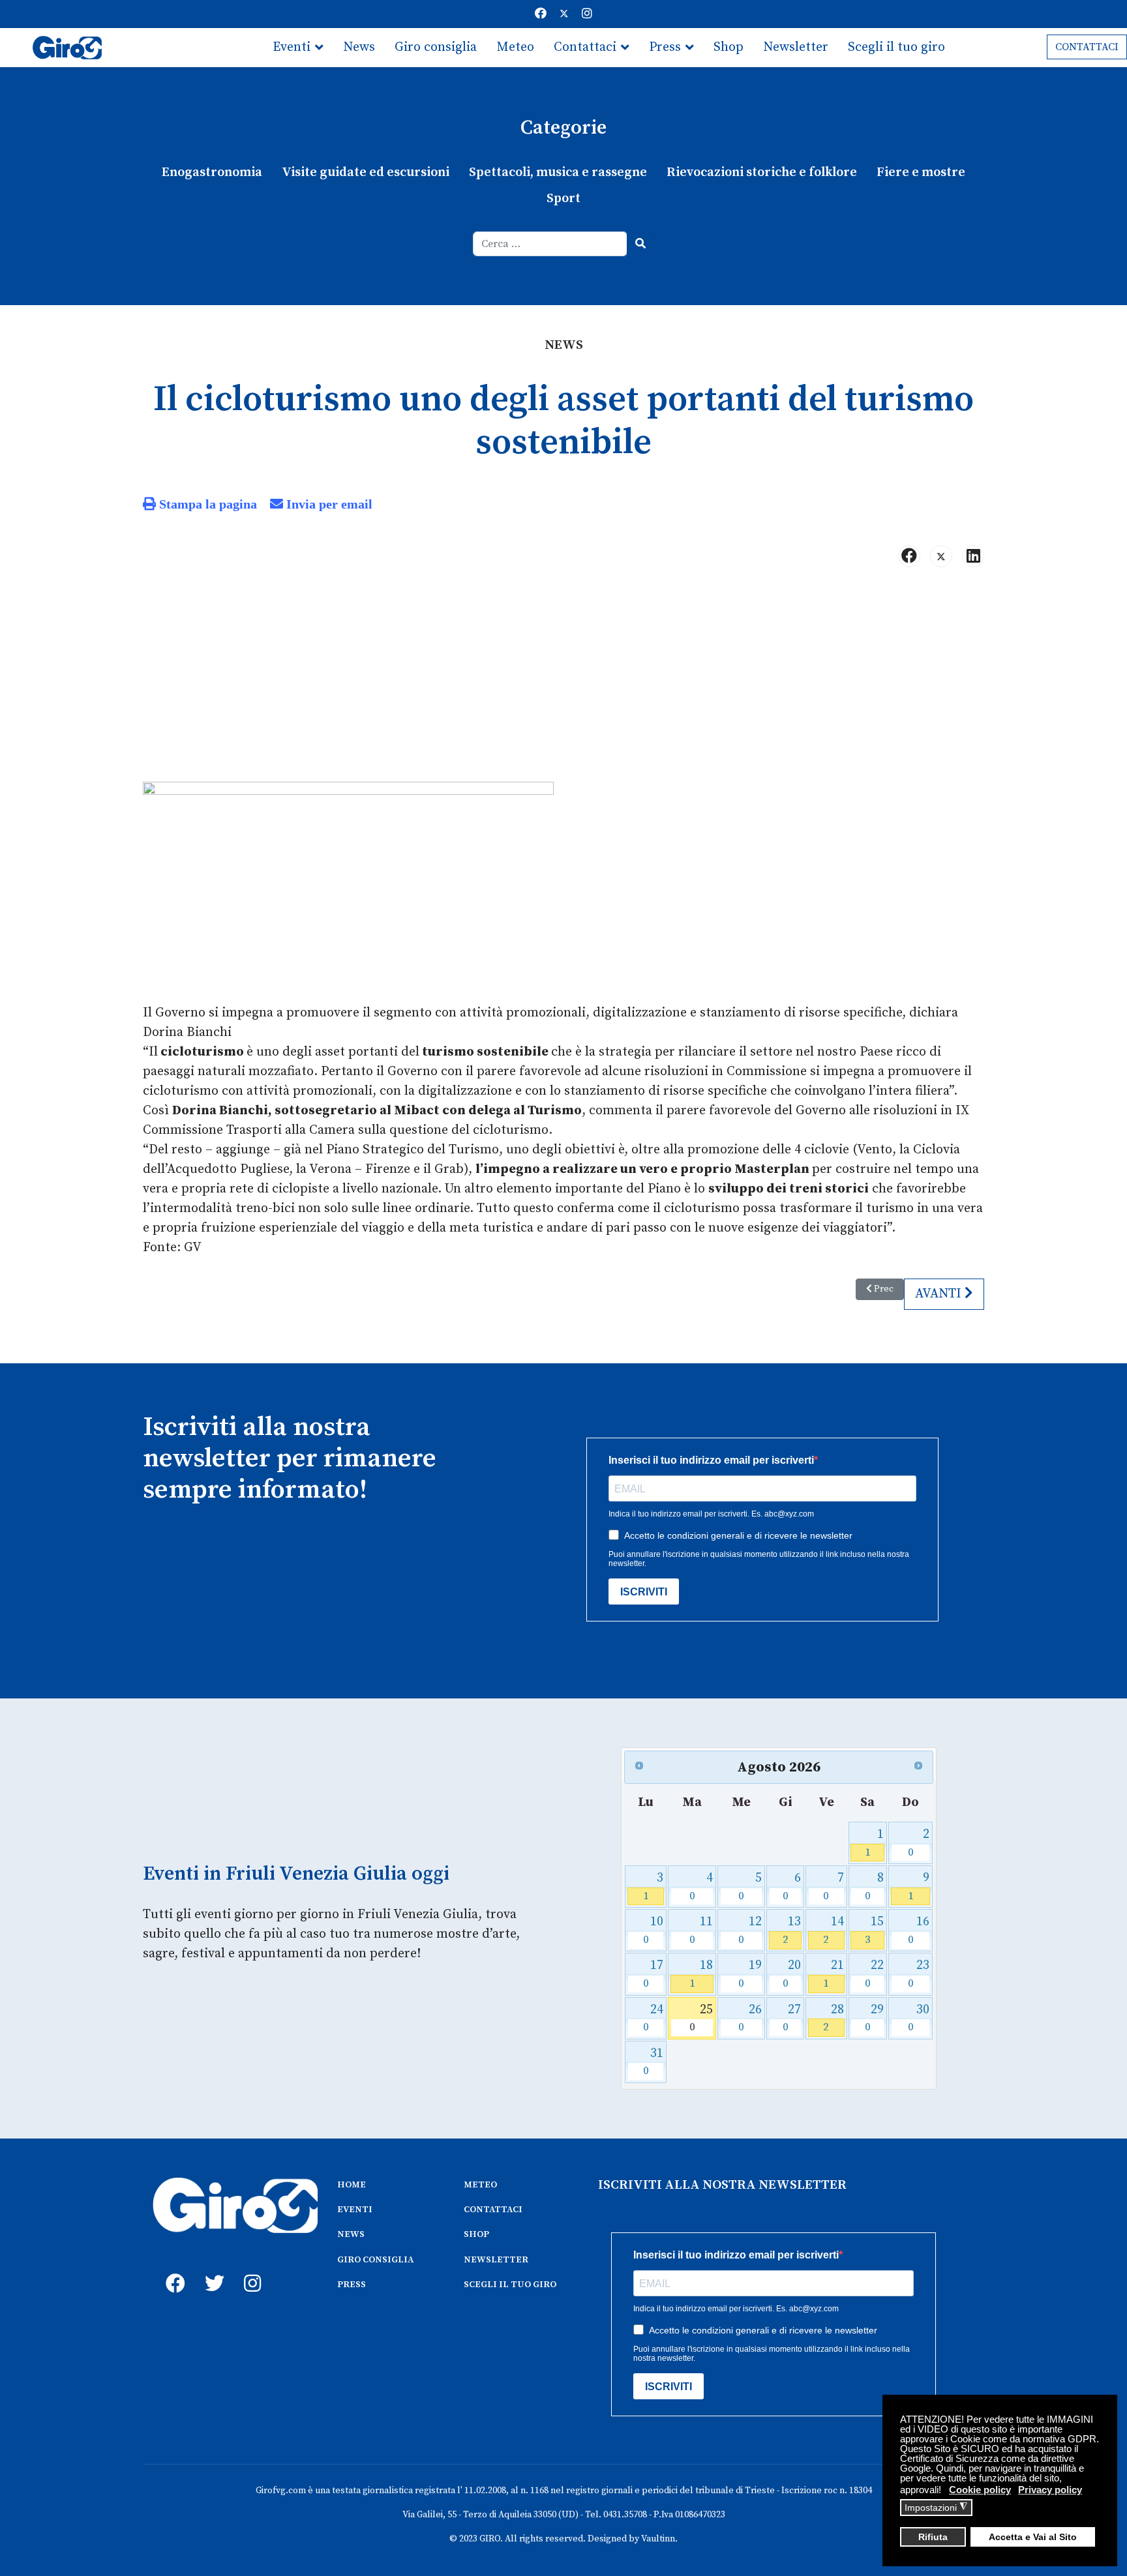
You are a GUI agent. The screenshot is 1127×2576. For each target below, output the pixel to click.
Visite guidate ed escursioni (366, 172)
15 (874, 1930)
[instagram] (250, 2269)
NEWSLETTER (496, 2260)
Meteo (515, 47)
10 (653, 1930)
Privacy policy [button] (1050, 2490)
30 (919, 2018)
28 (833, 2018)
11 (701, 1930)
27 (792, 2018)
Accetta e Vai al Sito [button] (1033, 2537)
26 (750, 2018)
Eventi (292, 47)
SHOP (476, 2234)
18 (701, 1974)
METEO (480, 2185)
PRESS (352, 2285)
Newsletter (796, 47)
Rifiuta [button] (933, 2537)
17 (653, 1974)
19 (750, 1974)
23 (919, 1974)
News (359, 47)
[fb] (172, 2269)
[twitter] (211, 2269)
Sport (563, 199)
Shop (729, 47)
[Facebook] (541, 14)
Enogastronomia (212, 172)
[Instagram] (587, 14)
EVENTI (355, 2210)
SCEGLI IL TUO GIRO (510, 2285)
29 (874, 2018)
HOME (352, 2185)
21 (833, 1974)
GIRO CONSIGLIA (375, 2260)
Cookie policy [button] (980, 2490)
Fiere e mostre (921, 172)
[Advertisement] (563, 680)
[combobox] (550, 244)
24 (653, 2018)
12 (750, 1930)
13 (792, 1930)
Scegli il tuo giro (896, 47)
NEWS (351, 2234)
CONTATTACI (1087, 47)
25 (701, 2018)
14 (833, 1930)
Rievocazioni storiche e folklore (762, 172)
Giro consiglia (436, 47)
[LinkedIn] (973, 556)
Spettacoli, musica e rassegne (558, 172)
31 (653, 2062)
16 (919, 1930)
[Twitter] (564, 14)
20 (792, 1974)
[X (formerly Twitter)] (941, 556)
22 (874, 1974)
